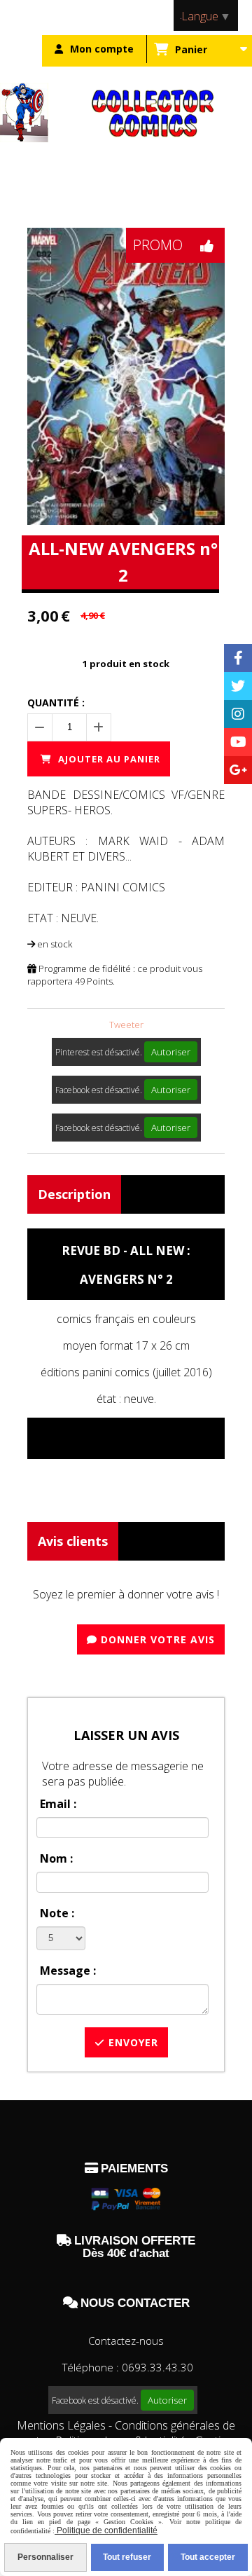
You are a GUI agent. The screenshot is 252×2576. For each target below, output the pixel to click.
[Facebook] (238, 658)
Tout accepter (208, 2557)
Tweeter (126, 1025)
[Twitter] (238, 686)
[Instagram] (238, 714)
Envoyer (132, 2042)
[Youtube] (238, 742)
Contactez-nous (126, 2341)
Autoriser (171, 1052)
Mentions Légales (61, 2425)
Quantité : (56, 703)
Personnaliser (45, 2557)
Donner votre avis (156, 1639)
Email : (58, 1804)
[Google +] (238, 770)
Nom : (56, 1858)
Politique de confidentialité (106, 2530)
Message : (68, 1971)
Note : (57, 1913)
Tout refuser (127, 2557)
